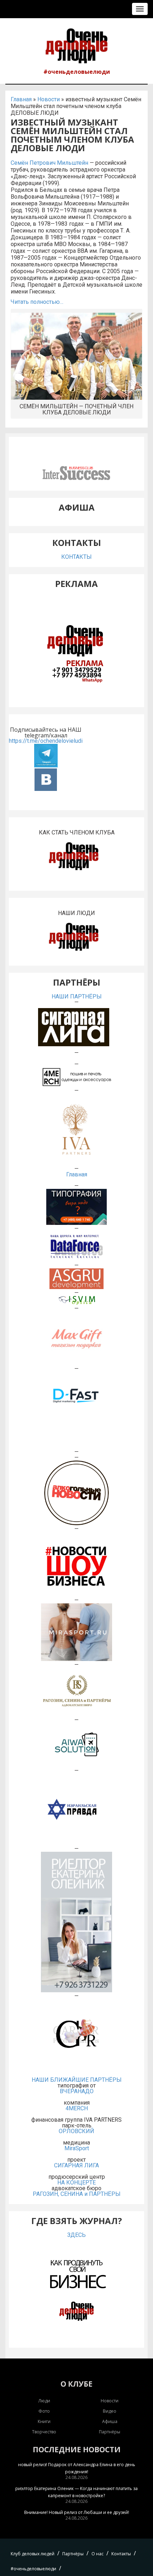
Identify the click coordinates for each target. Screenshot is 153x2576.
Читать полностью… (37, 302)
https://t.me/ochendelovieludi (46, 741)
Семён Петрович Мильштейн (49, 163)
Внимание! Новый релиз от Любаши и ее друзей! (77, 2512)
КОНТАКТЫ (76, 557)
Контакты (121, 2554)
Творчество (44, 2432)
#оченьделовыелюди (77, 72)
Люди (44, 2401)
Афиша (110, 2421)
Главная (21, 99)
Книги (44, 2421)
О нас (97, 2554)
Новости (49, 99)
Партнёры (110, 2432)
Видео (110, 2411)
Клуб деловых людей (33, 2554)
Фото (44, 2411)
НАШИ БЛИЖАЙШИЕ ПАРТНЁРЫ (77, 2080)
